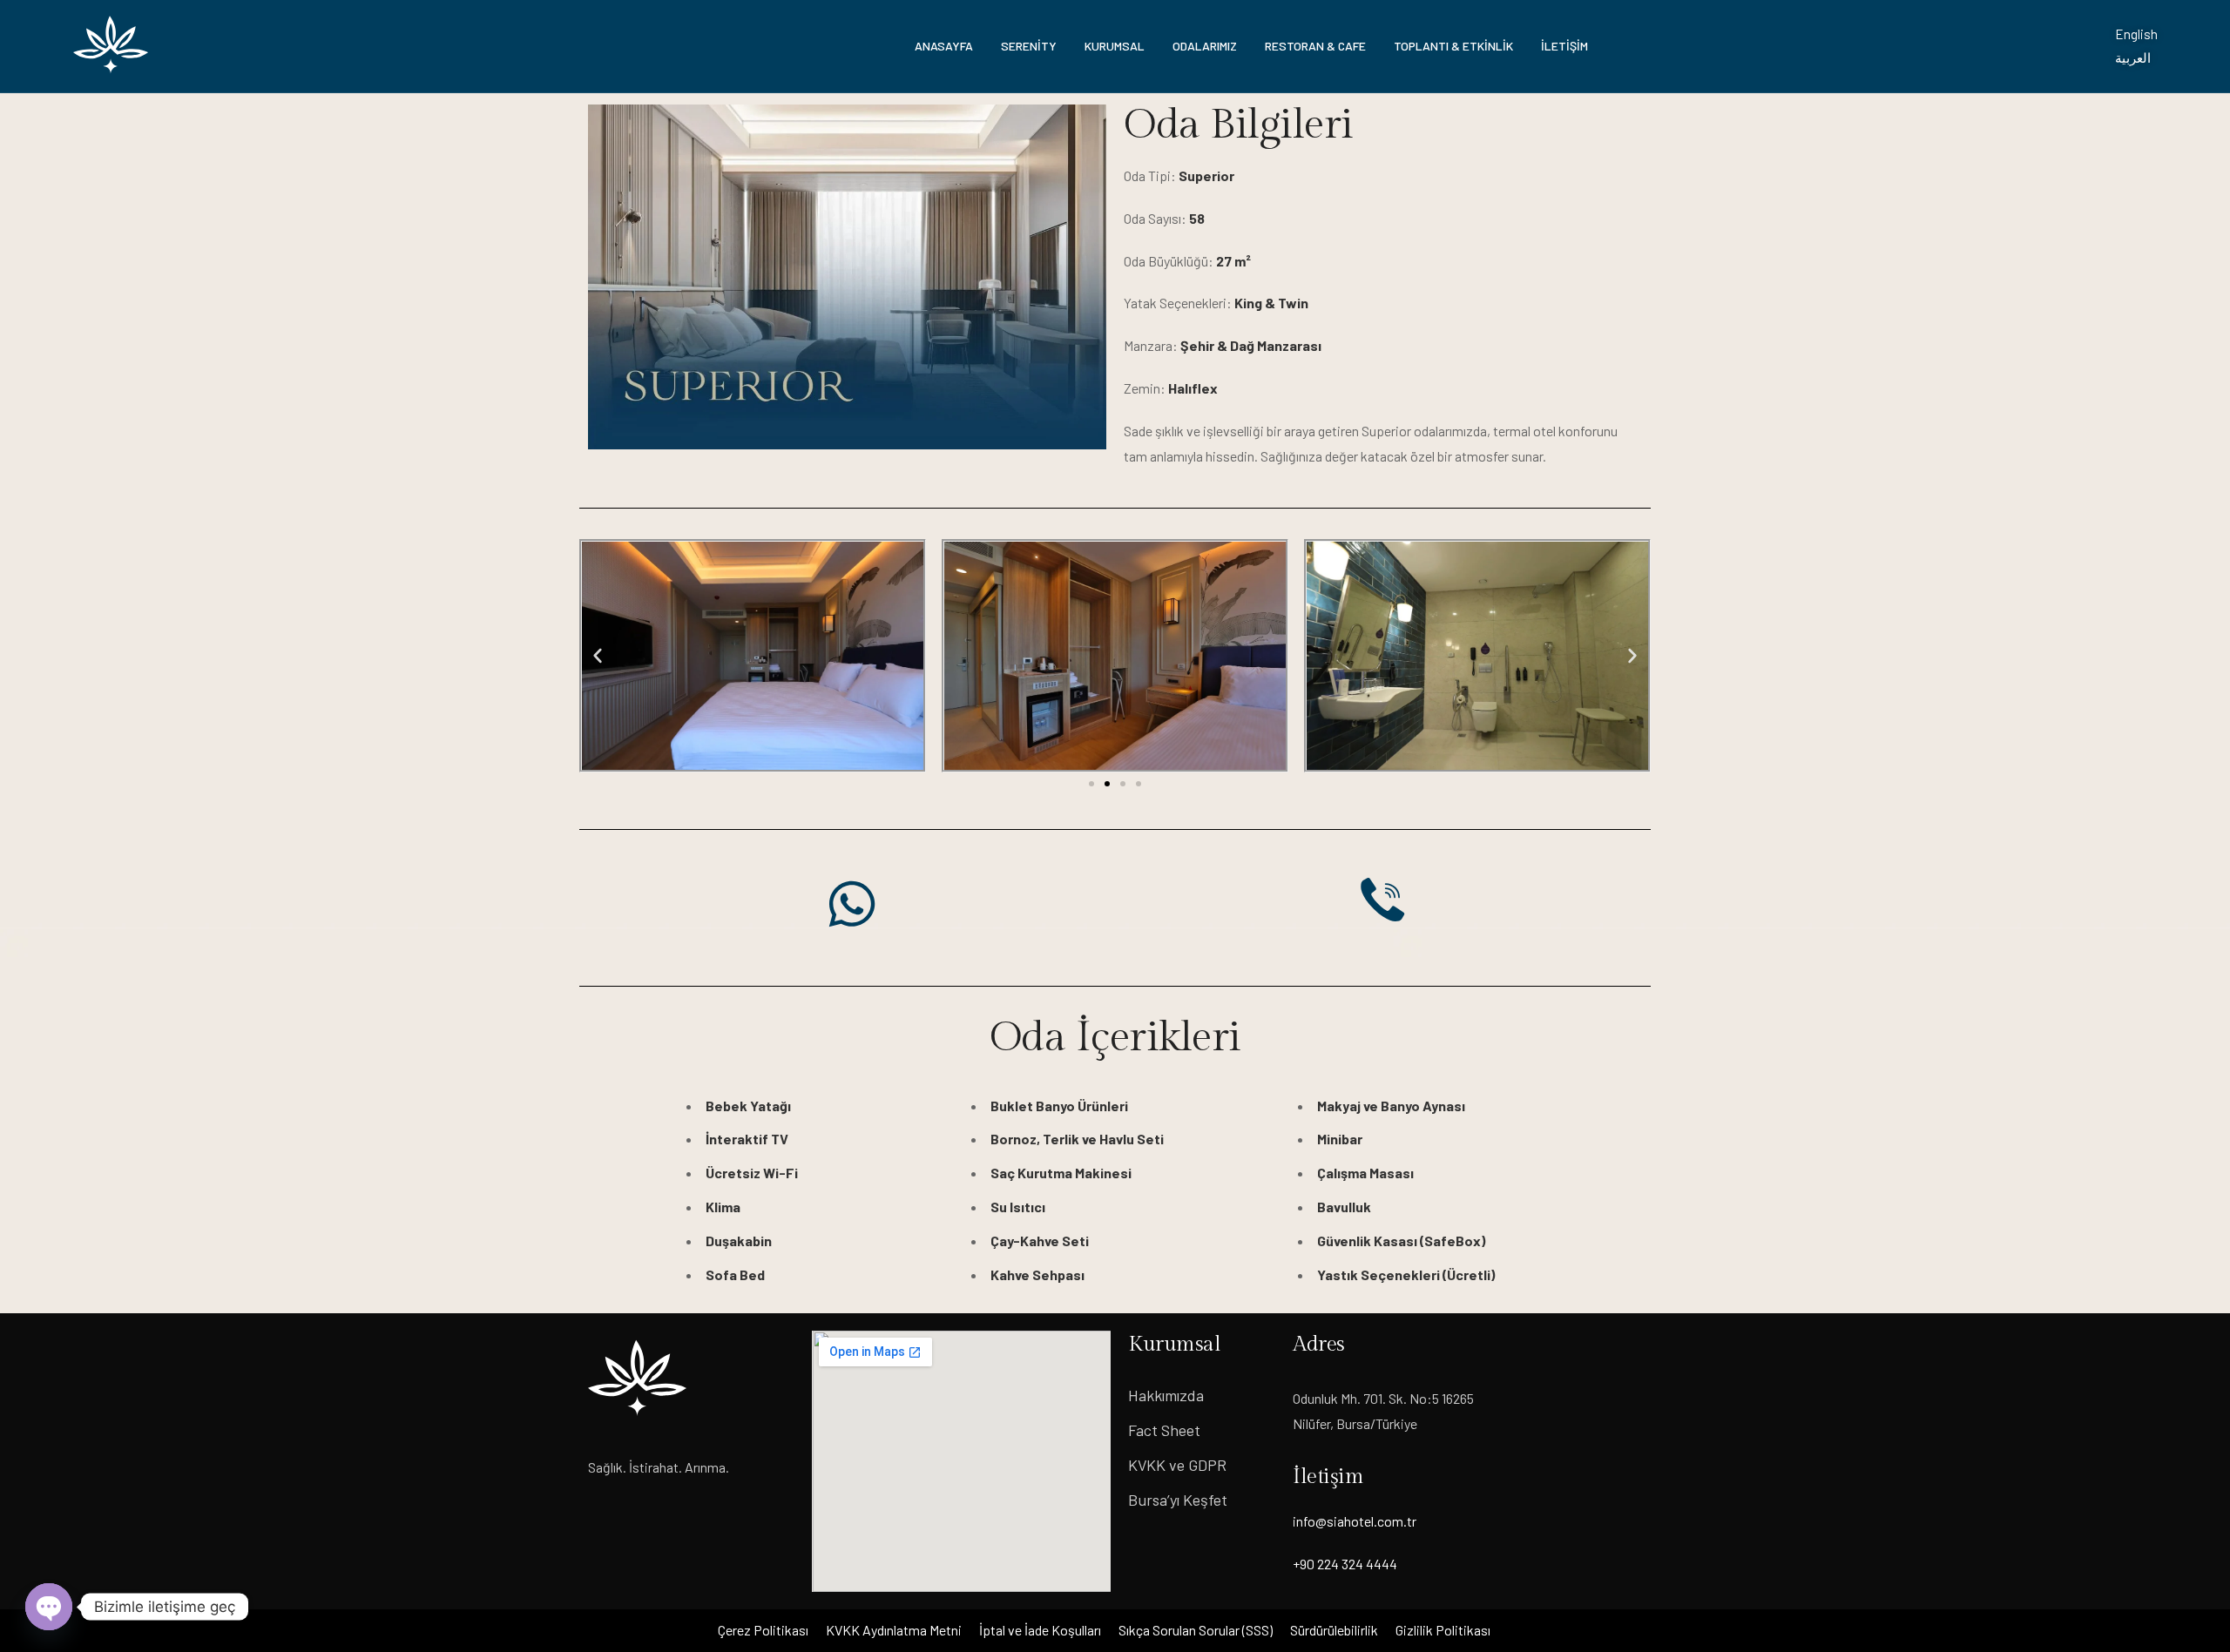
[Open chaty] (49, 1607)
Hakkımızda (1166, 1395)
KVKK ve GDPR (1177, 1465)
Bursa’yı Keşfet (1178, 1500)
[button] (598, 656)
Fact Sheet (1164, 1430)
